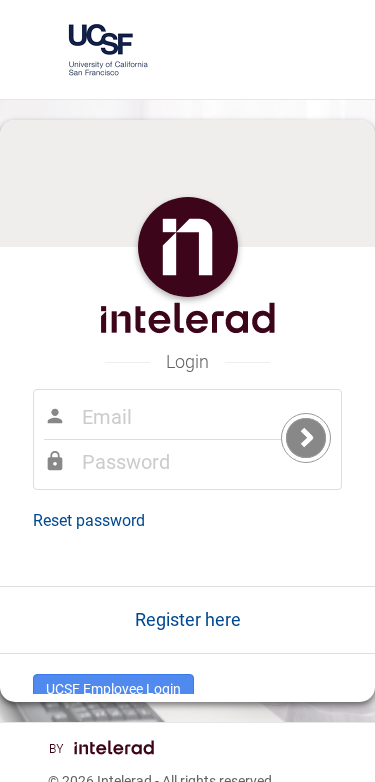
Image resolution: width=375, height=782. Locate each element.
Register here (188, 619)
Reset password (89, 520)
